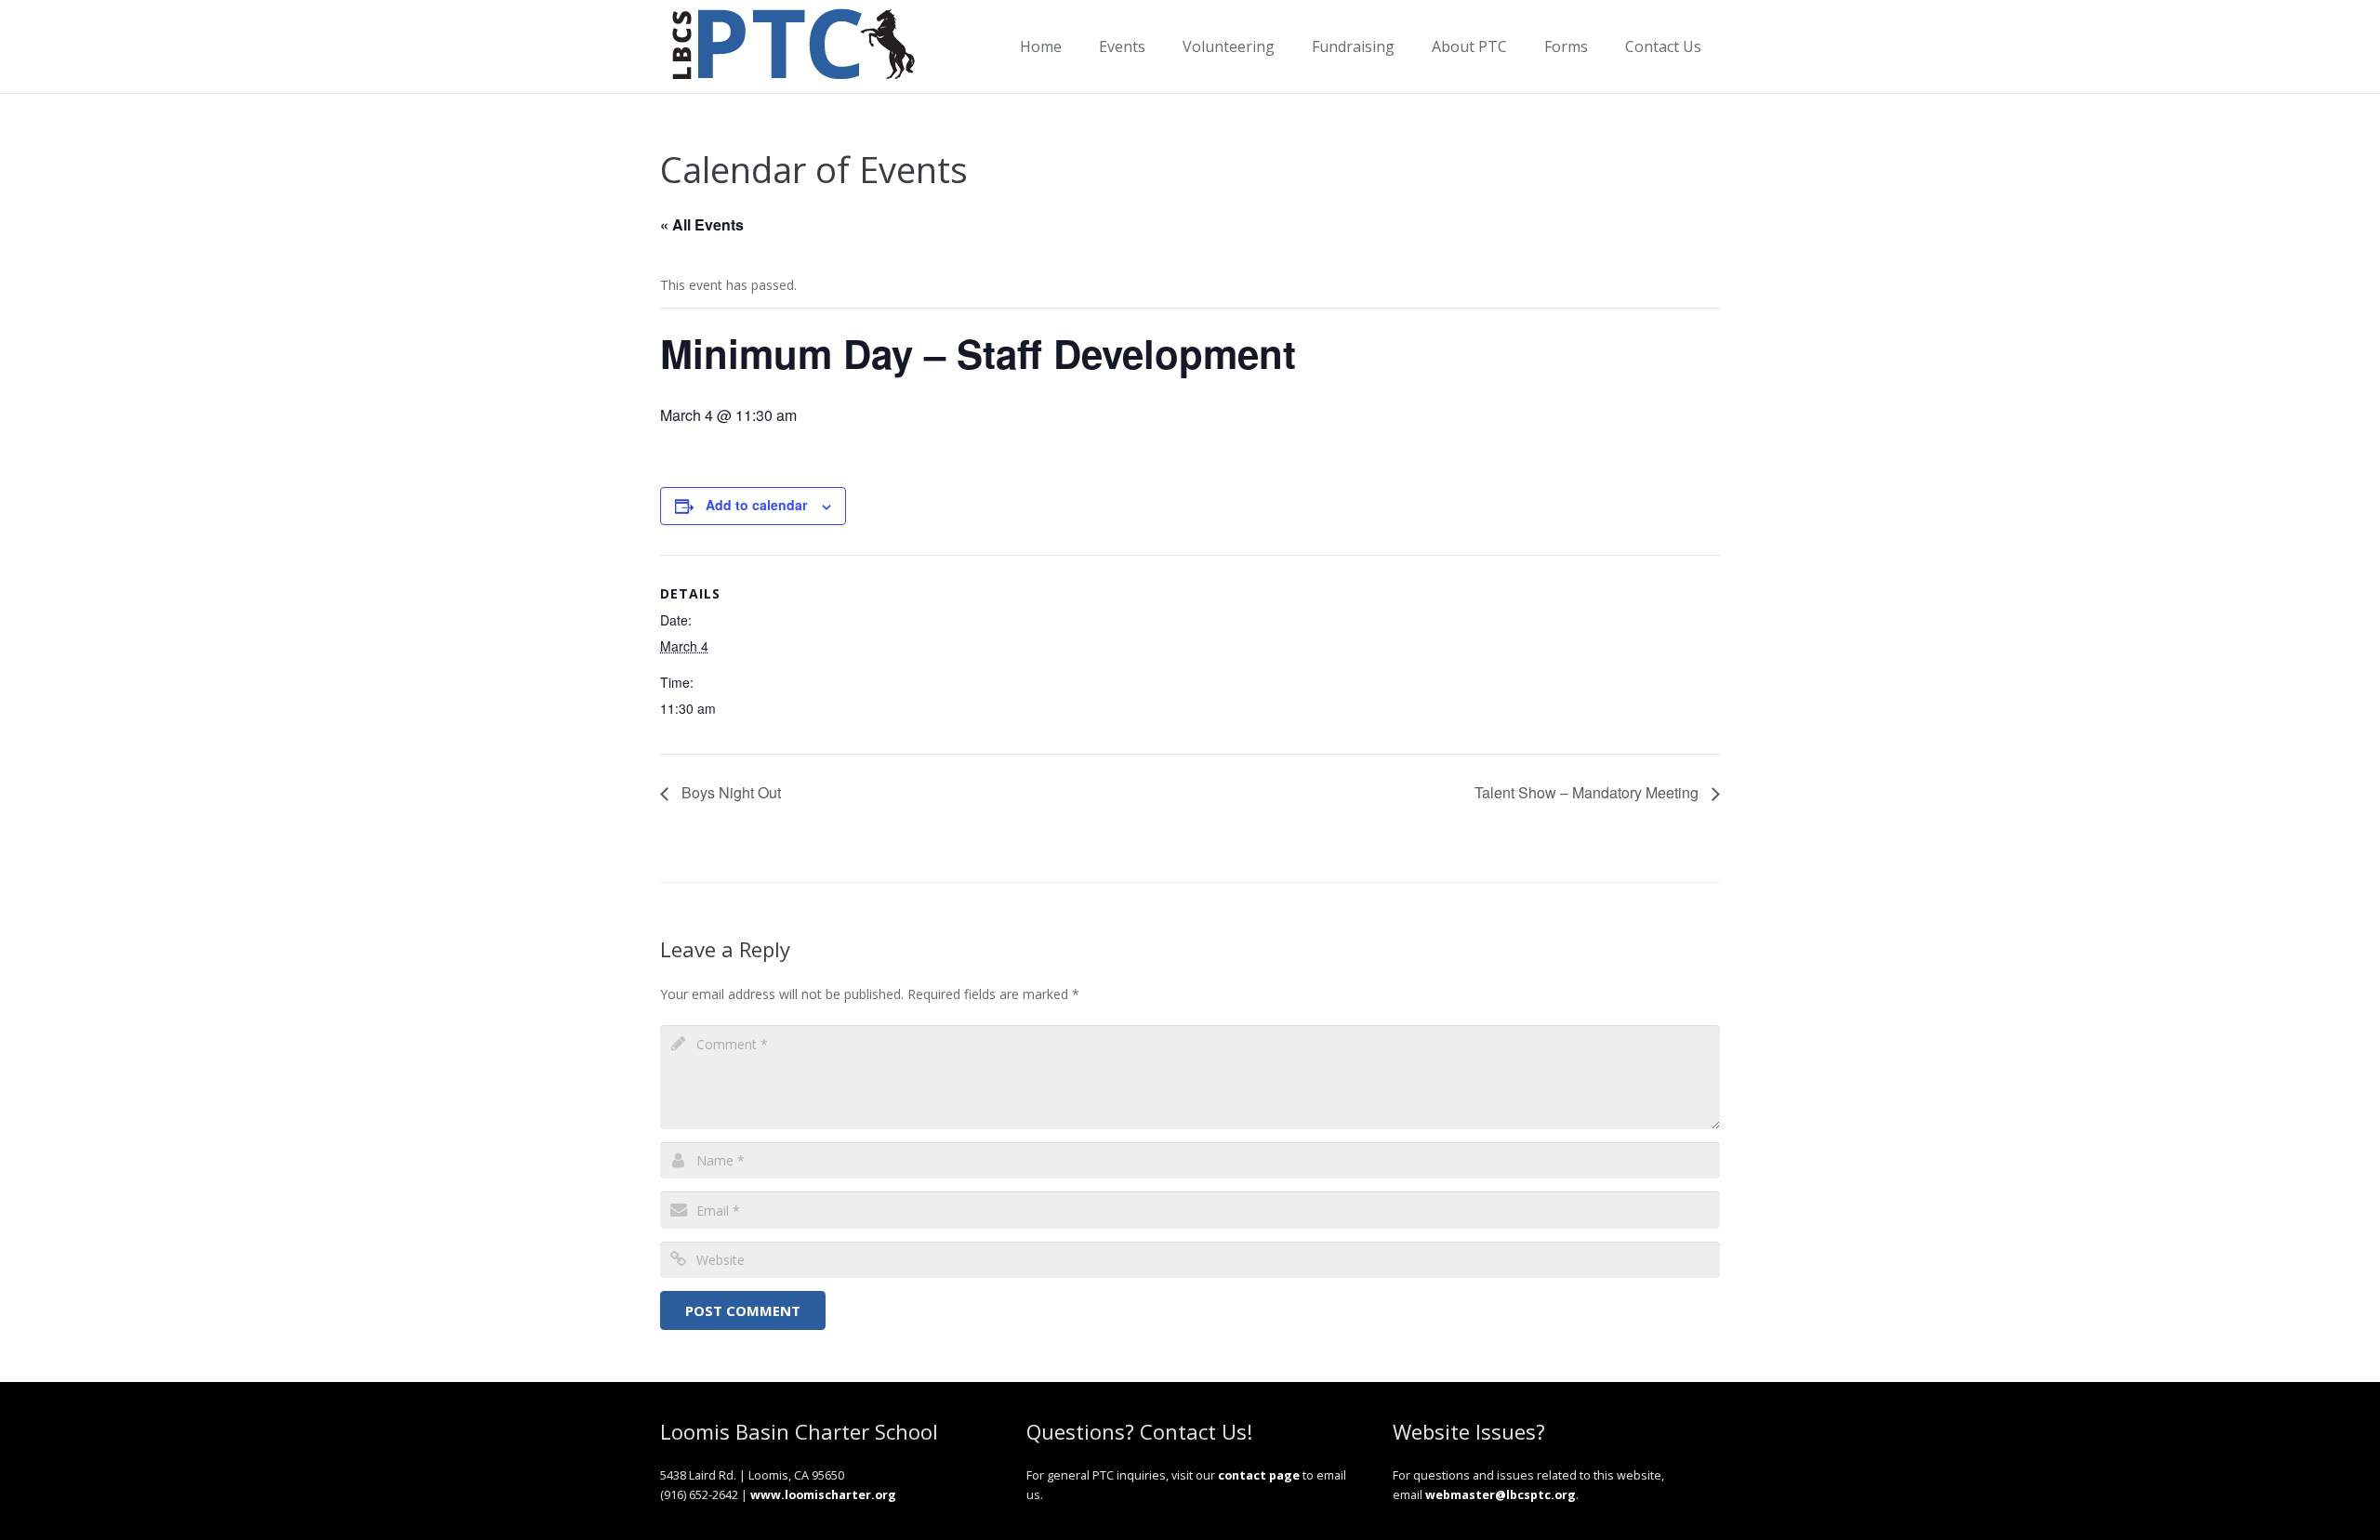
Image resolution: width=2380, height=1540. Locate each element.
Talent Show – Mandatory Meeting (1588, 792)
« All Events (702, 224)
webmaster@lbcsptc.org (1501, 1495)
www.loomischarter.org (823, 1495)
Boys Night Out (729, 792)
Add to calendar (756, 505)
